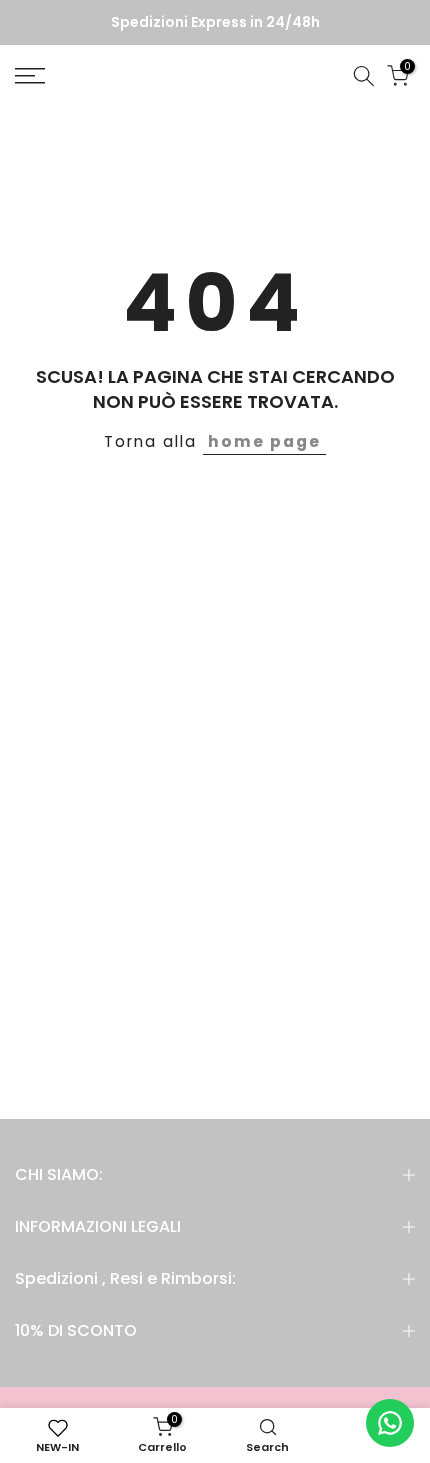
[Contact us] (390, 1423)
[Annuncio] (215, 23)
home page (264, 441)
